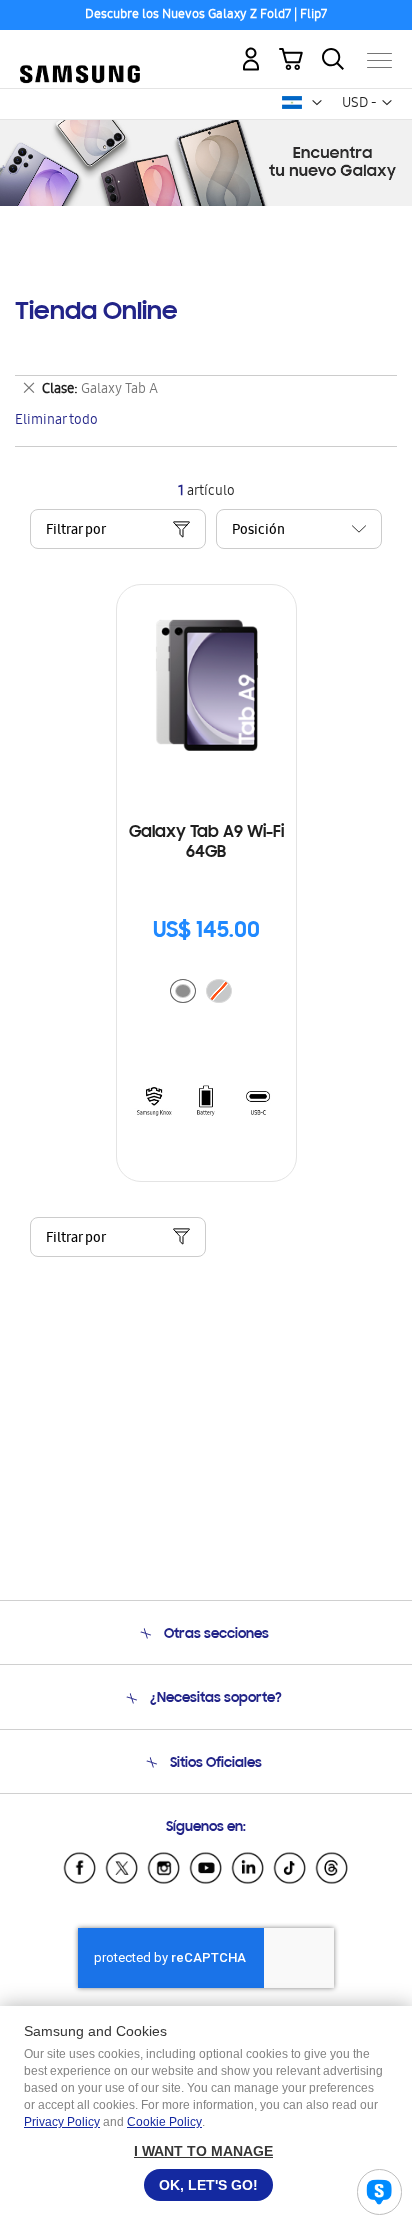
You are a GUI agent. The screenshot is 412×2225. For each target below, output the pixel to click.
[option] (183, 991)
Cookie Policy (164, 2122)
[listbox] (206, 993)
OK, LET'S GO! (208, 2185)
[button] (317, 103)
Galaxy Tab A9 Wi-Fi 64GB (206, 843)
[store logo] (80, 51)
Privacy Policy (62, 2122)
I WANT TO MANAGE (203, 2151)
